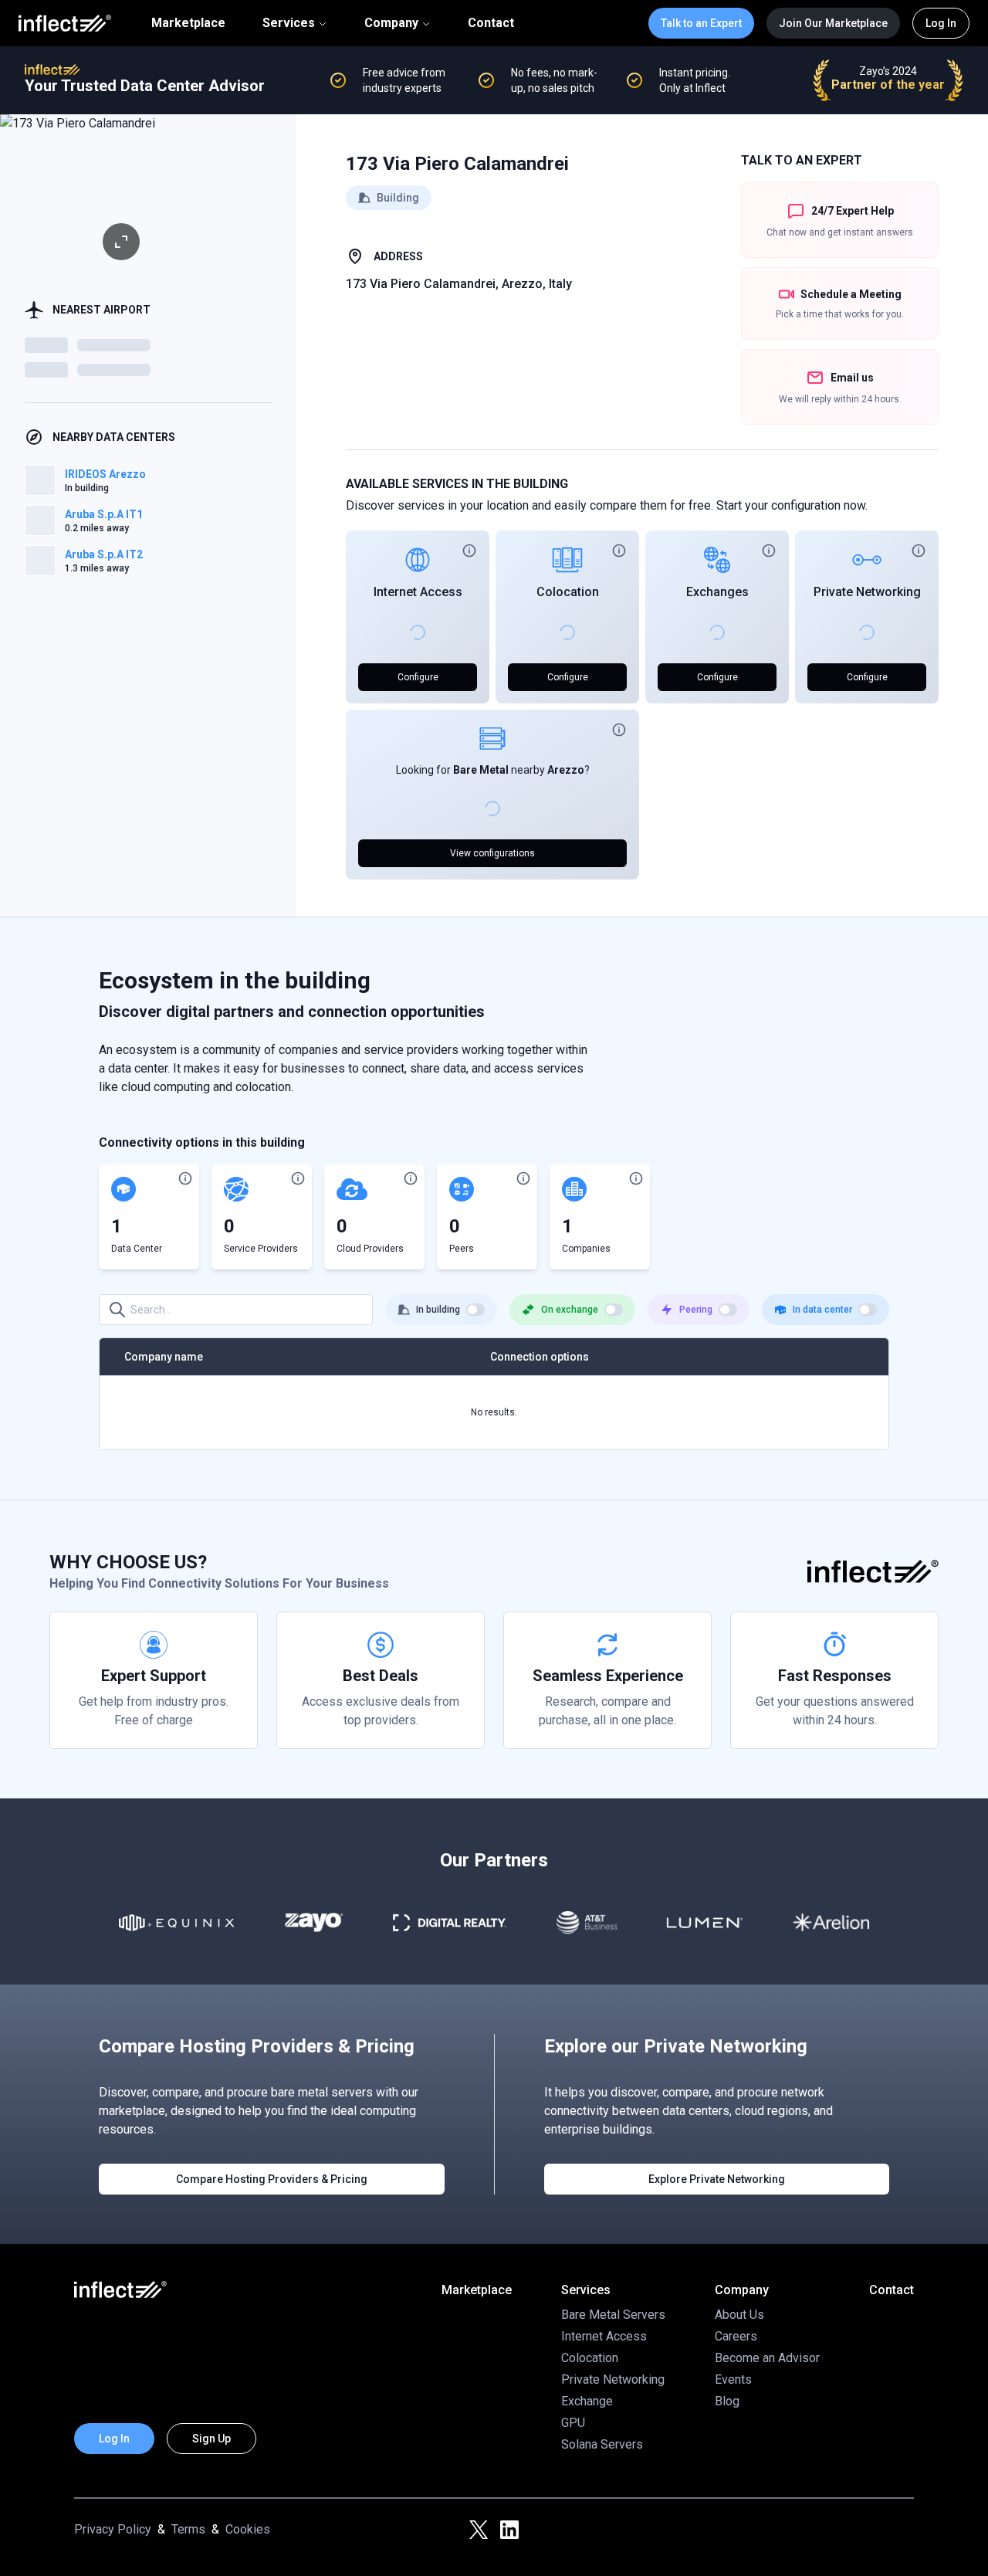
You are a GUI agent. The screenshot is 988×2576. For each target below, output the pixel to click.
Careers (736, 2336)
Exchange (587, 2401)
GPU (573, 2423)
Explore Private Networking (717, 2179)
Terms (188, 2529)
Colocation (568, 592)
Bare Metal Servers (613, 2315)
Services (289, 23)
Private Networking (867, 592)
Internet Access (418, 592)
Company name (164, 1357)
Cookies (248, 2529)
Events (733, 2379)
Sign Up (211, 2439)
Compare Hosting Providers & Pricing (272, 2179)
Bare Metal (481, 770)
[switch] (475, 1310)
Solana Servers (602, 2444)
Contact (491, 23)
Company (391, 23)
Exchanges (717, 592)
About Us (739, 2315)
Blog (727, 2401)
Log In (941, 23)
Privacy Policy (113, 2529)
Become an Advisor (767, 2358)
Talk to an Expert (701, 23)
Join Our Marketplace (833, 23)
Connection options (540, 1357)
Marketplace (188, 23)
